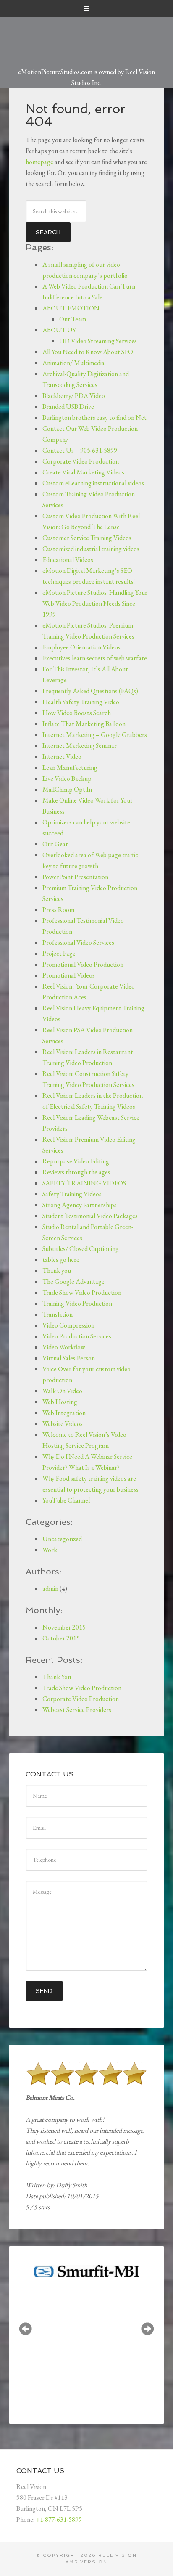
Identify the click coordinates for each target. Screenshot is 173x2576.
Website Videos (63, 1424)
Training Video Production (77, 1303)
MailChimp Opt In (67, 789)
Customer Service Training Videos (87, 538)
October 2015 (61, 1638)
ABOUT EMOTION (71, 308)
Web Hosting (60, 1402)
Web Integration (64, 1413)
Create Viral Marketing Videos (83, 472)
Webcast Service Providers (77, 1710)
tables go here (61, 1260)
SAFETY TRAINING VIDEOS (84, 1183)
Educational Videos (68, 560)
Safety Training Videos (72, 1194)
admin (50, 1589)
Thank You (57, 1677)
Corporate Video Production (81, 461)
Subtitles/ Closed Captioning (81, 1249)
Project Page (59, 953)
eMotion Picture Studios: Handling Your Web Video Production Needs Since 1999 (95, 603)
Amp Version (86, 2562)
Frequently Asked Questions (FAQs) (90, 691)
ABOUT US (59, 330)
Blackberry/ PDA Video (74, 396)
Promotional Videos (69, 975)
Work (50, 1550)
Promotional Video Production (83, 964)
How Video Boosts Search (77, 713)
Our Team (73, 319)
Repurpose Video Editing (76, 1161)
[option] (85, 2270)
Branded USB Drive (68, 407)
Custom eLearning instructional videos (93, 483)
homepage (39, 162)
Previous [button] (26, 2329)
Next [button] (147, 2329)
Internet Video (62, 757)
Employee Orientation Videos (81, 647)
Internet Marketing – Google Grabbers (95, 735)
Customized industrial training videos (91, 549)
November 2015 (64, 1627)
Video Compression (68, 1325)
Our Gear (55, 844)
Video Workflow (64, 1347)
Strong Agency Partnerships (80, 1205)
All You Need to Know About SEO (88, 352)
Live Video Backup (67, 778)
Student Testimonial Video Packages (90, 1216)
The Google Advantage (73, 1281)
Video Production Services (77, 1336)
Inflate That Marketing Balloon (84, 724)
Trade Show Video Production (82, 1292)
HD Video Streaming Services (98, 341)
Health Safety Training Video (81, 702)
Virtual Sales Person (69, 1358)
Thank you (57, 1271)
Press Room (58, 910)
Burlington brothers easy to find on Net (94, 417)
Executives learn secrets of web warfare (95, 658)
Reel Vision (118, 2555)
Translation (58, 1314)
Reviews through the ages (76, 1172)
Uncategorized (62, 1539)
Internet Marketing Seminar (80, 746)
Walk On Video (62, 1391)
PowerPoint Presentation (75, 877)
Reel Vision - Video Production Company (87, 37)
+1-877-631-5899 (59, 2519)
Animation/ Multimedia (73, 363)
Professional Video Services (78, 942)
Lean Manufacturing (70, 767)
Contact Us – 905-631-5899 (80, 450)
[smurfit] (85, 2271)
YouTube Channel (66, 1500)
